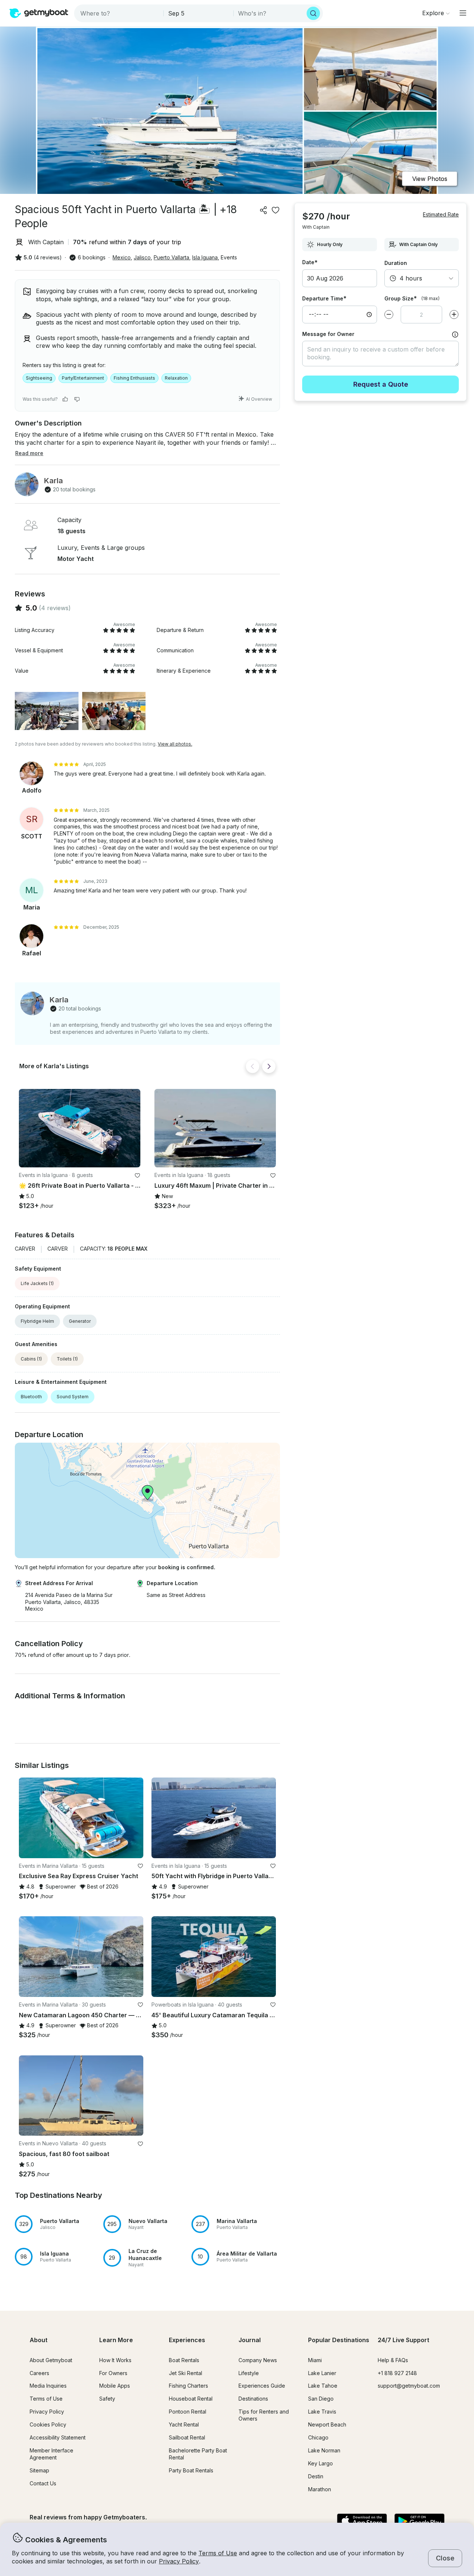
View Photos (430, 179)
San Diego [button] (321, 2399)
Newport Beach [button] (327, 2424)
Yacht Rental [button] (184, 2424)
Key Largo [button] (321, 2463)
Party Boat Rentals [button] (191, 2470)
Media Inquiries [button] (48, 2386)
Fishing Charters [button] (188, 2386)
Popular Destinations (339, 2340)
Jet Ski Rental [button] (186, 2373)
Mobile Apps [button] (115, 2386)
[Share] (264, 210)
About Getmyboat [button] (51, 2360)
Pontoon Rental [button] (188, 2412)
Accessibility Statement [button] (58, 2437)
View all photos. (175, 744)
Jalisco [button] (142, 257)
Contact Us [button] (43, 2483)
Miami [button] (315, 2360)
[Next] (269, 1066)
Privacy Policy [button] (179, 2561)
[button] (80, 1128)
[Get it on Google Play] (419, 2522)
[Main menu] (463, 13)
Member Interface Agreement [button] (51, 2454)
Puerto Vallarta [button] (171, 257)
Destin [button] (316, 2476)
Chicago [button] (318, 2437)
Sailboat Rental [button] (187, 2437)
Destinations (253, 2399)
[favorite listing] (276, 210)
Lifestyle (249, 2373)
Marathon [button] (320, 2489)
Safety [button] (107, 2399)
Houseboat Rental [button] (191, 2399)
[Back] (253, 1066)
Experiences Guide (262, 2386)
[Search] (313, 13)
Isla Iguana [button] (205, 257)
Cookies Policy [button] (48, 2424)
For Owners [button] (113, 2373)
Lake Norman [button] (324, 2450)
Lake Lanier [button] (322, 2373)
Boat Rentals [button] (184, 2360)
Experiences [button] (187, 2340)
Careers (39, 2373)
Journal (250, 2340)
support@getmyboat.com (409, 2386)
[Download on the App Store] (362, 2522)
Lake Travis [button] (322, 2412)
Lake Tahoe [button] (323, 2386)
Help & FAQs (393, 2360)
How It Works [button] (115, 2360)
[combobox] (119, 13)
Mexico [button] (122, 257)
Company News (258, 2360)
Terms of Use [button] (218, 2553)
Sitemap (39, 2470)
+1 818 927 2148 (397, 2373)
